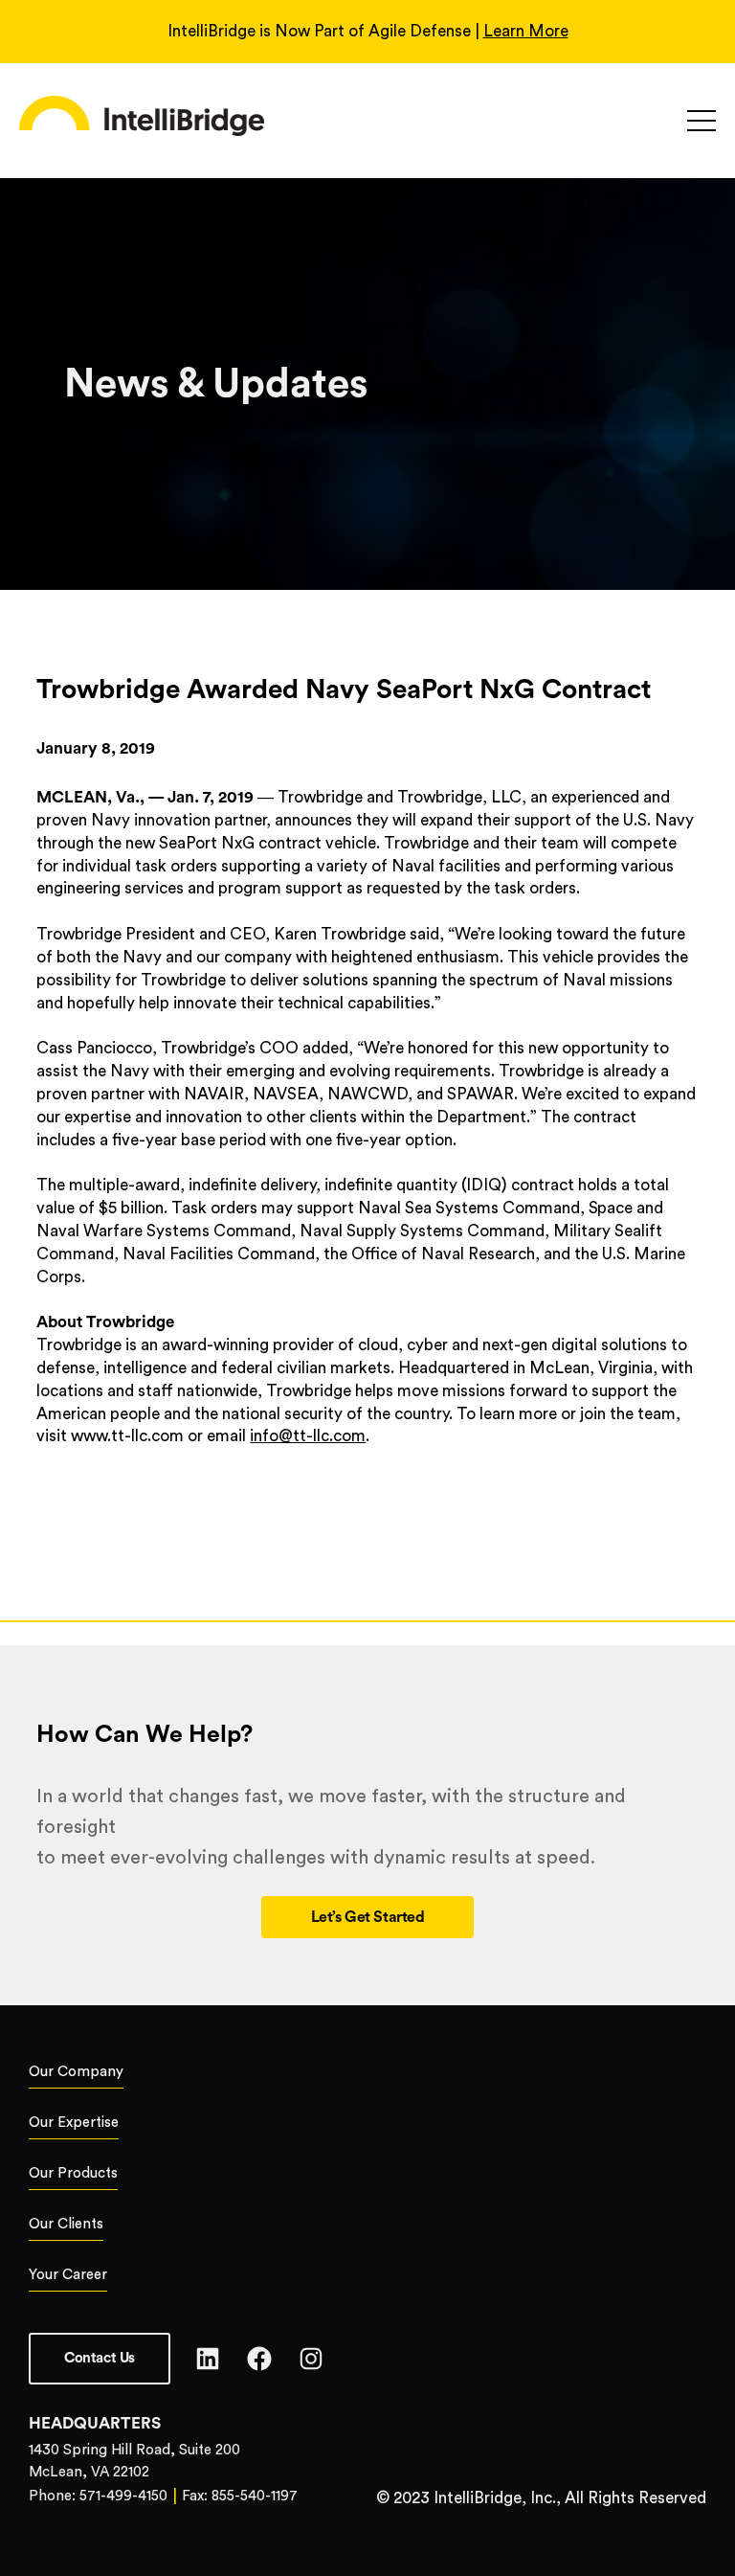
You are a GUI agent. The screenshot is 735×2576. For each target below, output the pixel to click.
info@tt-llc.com (308, 1436)
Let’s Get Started (368, 1917)
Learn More (526, 31)
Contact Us (100, 2358)
